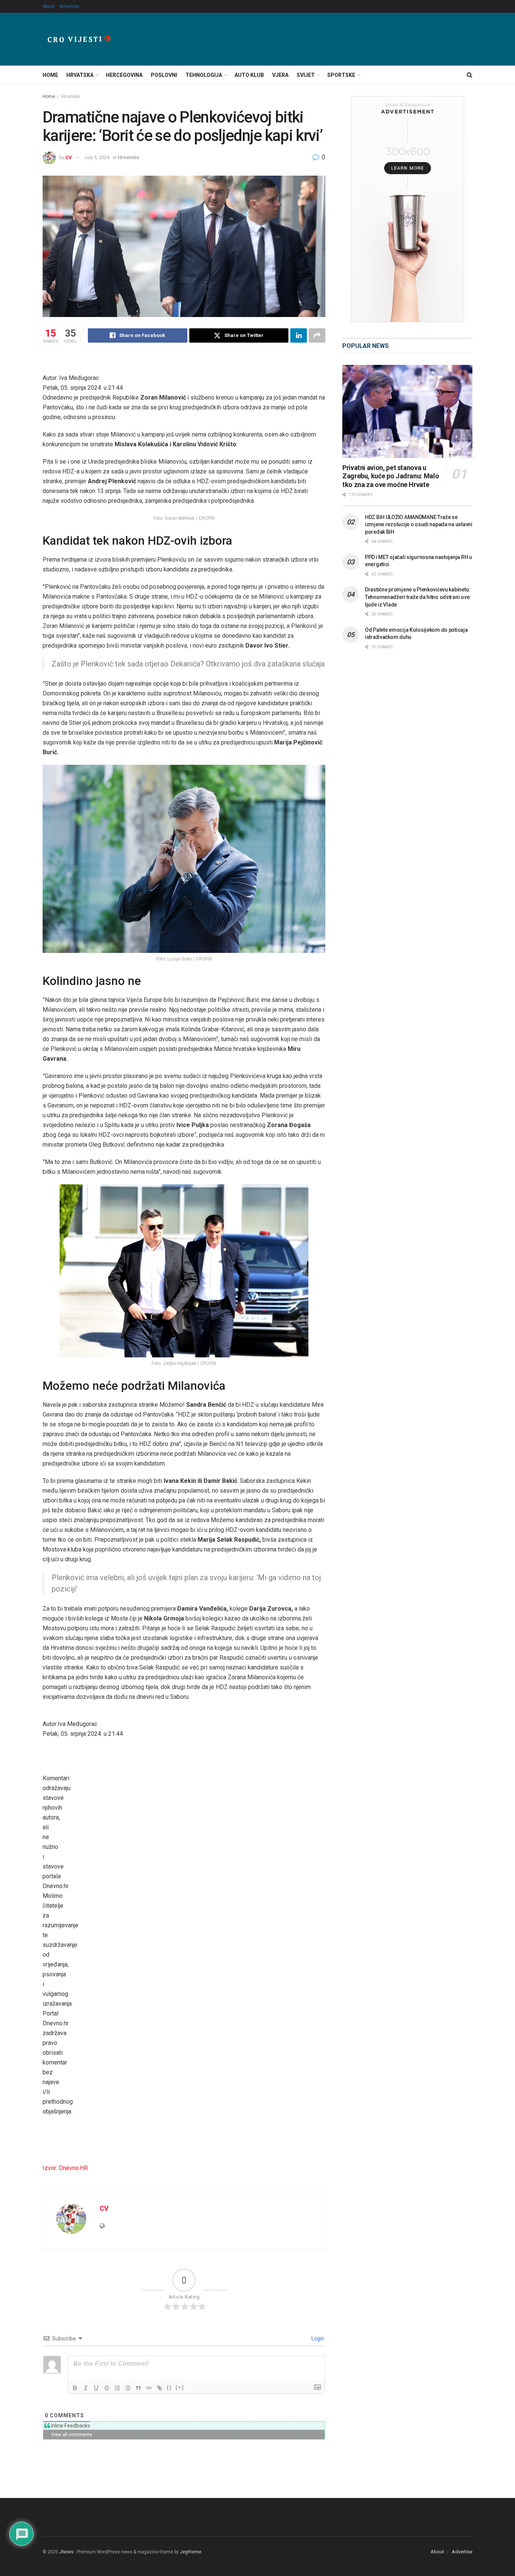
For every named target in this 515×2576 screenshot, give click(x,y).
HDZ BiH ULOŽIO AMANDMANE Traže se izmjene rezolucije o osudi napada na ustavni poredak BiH (419, 525)
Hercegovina (124, 75)
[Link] (159, 2388)
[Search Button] (470, 75)
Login (317, 2339)
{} (169, 2387)
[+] (180, 2387)
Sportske (341, 75)
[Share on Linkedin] (299, 335)
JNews (66, 2552)
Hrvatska (80, 75)
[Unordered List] (128, 2388)
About (49, 6)
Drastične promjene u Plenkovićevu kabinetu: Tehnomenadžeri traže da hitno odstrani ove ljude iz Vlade (418, 597)
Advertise (69, 6)
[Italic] (86, 2388)
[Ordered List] (117, 2388)
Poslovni (164, 75)
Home (50, 75)
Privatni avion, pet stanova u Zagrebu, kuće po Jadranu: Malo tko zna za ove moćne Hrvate (391, 476)
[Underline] (96, 2388)
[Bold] (75, 2388)
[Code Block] (149, 2388)
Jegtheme (191, 2552)
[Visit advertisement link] (407, 209)
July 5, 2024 (97, 157)
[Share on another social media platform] (317, 335)
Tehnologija (204, 75)
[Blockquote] (138, 2388)
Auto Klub (249, 75)
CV (69, 157)
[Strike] (107, 2388)
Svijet (306, 75)
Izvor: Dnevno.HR (65, 2168)
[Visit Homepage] (79, 39)
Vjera (280, 75)
